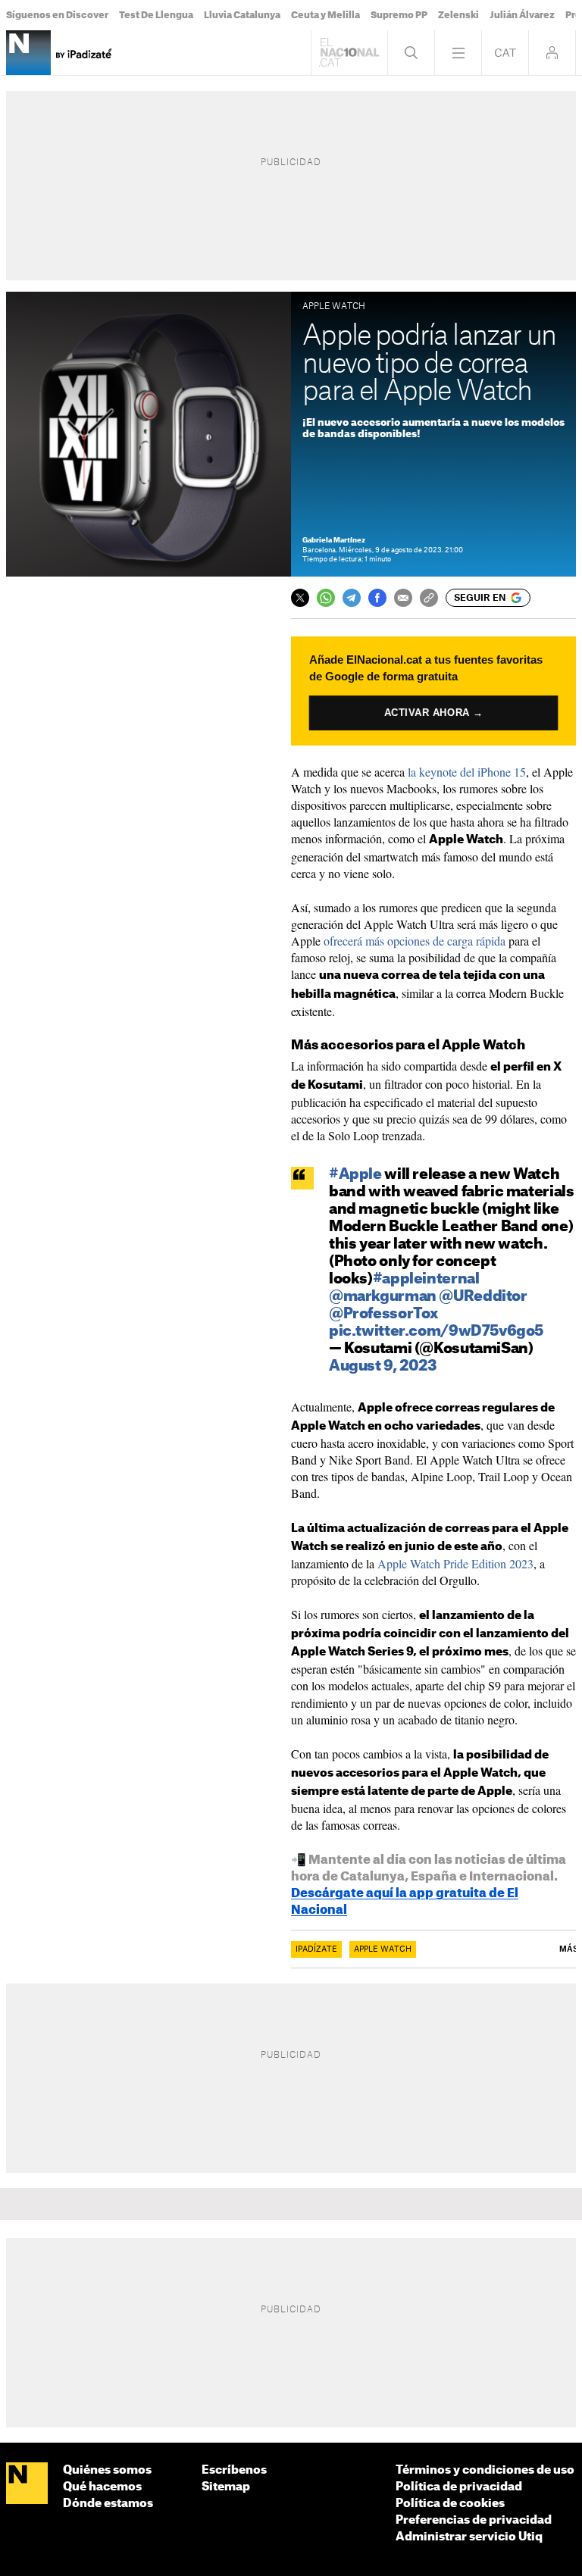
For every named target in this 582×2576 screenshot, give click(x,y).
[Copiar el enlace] (429, 598)
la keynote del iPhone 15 (467, 772)
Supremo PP (399, 15)
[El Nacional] (27, 2484)
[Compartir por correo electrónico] (403, 598)
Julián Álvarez (522, 15)
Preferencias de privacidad (474, 2520)
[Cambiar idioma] (505, 53)
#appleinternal (426, 1279)
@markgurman (383, 1297)
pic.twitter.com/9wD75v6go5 (436, 1332)
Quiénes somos (107, 2470)
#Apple (355, 1175)
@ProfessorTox (383, 1314)
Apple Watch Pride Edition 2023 (455, 1563)
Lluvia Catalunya (242, 15)
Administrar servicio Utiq (469, 2537)
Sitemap (226, 2487)
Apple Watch (383, 1949)
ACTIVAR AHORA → (434, 712)
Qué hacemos (102, 2487)
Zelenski (458, 15)
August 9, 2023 (383, 1366)
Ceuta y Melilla (325, 15)
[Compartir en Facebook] (377, 598)
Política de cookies (450, 2504)
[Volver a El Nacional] (349, 53)
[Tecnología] (28, 53)
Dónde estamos (108, 2504)
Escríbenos (234, 2470)
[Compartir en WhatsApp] (326, 598)
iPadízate (316, 1949)
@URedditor (483, 1297)
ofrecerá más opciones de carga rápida (415, 941)
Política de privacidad (459, 2487)
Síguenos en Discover (57, 15)
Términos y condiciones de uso (485, 2470)
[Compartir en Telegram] (352, 598)
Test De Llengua (156, 15)
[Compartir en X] (300, 598)
